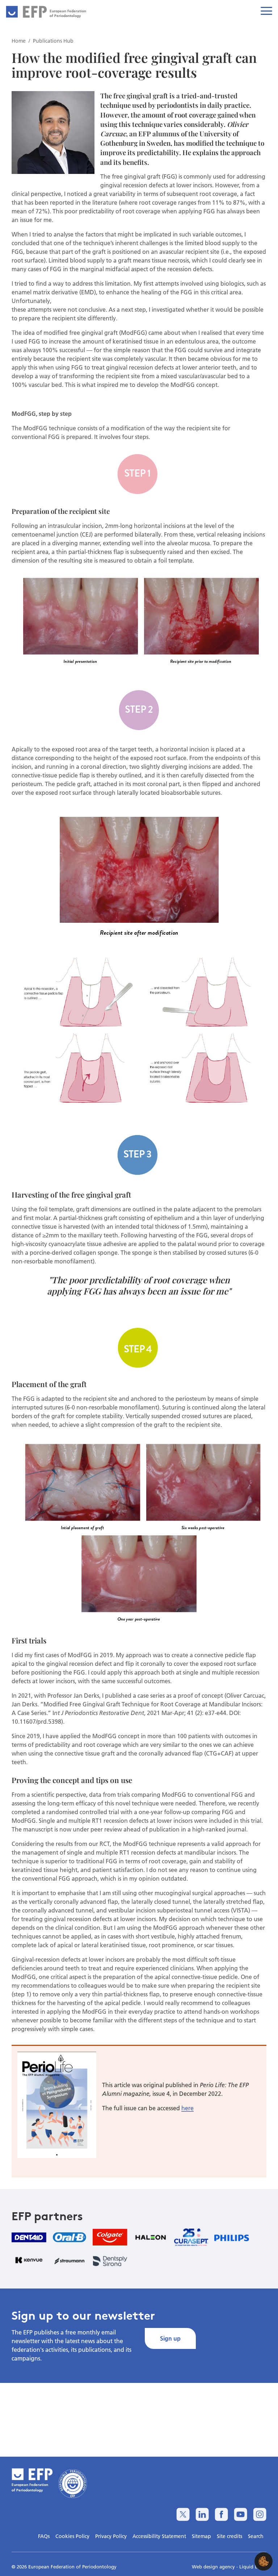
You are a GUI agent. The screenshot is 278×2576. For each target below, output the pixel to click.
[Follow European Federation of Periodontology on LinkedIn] (202, 2514)
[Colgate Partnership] (110, 2237)
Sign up (170, 2338)
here (188, 2108)
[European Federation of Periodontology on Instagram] (260, 2514)
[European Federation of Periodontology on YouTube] (241, 2514)
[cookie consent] (264, 2561)
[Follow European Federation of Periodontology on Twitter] (183, 2514)
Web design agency (214, 2567)
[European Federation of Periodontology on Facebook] (221, 2514)
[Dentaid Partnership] (29, 2237)
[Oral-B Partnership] (69, 2237)
